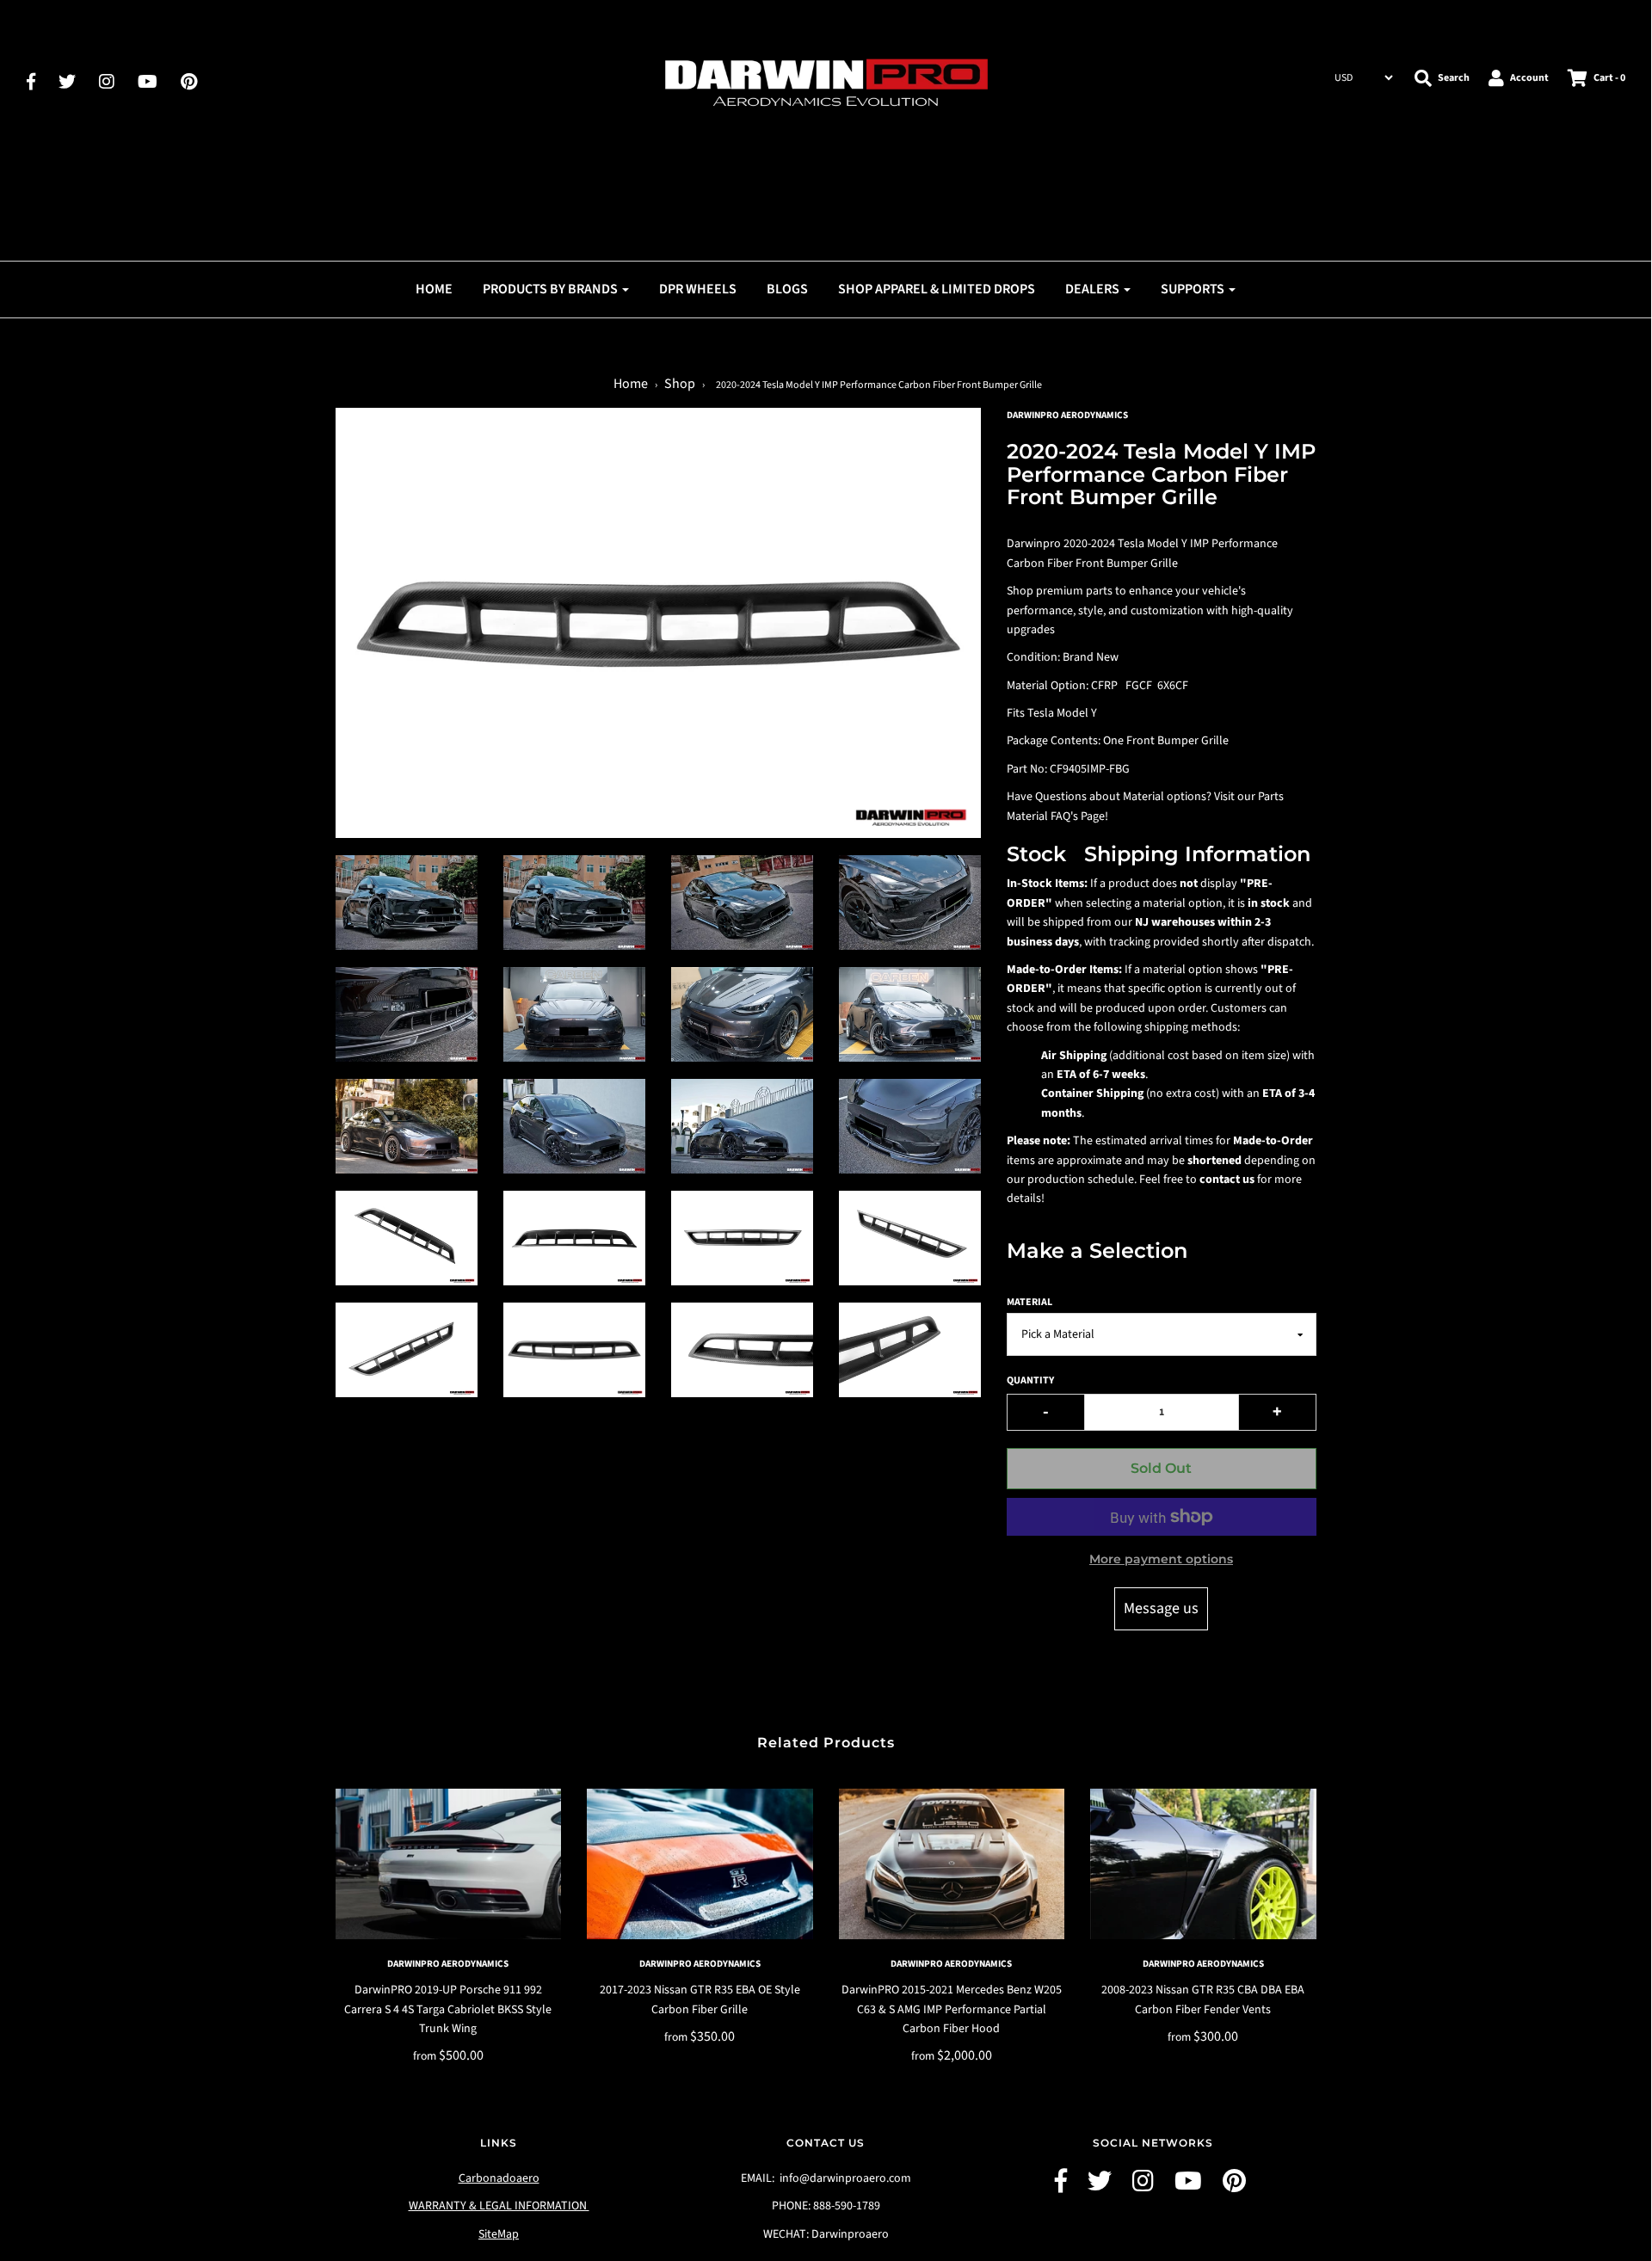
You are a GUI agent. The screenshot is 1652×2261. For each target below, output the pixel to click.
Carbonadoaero (499, 2178)
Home (434, 289)
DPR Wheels (698, 289)
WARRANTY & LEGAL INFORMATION (499, 2206)
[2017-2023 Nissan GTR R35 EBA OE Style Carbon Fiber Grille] (700, 1864)
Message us (1161, 1608)
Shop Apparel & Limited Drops (937, 289)
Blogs (787, 289)
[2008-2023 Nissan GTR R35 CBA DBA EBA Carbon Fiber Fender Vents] (1203, 1864)
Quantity (1030, 1380)
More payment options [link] (1161, 1559)
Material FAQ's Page (1056, 816)
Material (1029, 1302)
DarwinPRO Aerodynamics (448, 1964)
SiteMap (499, 2234)
